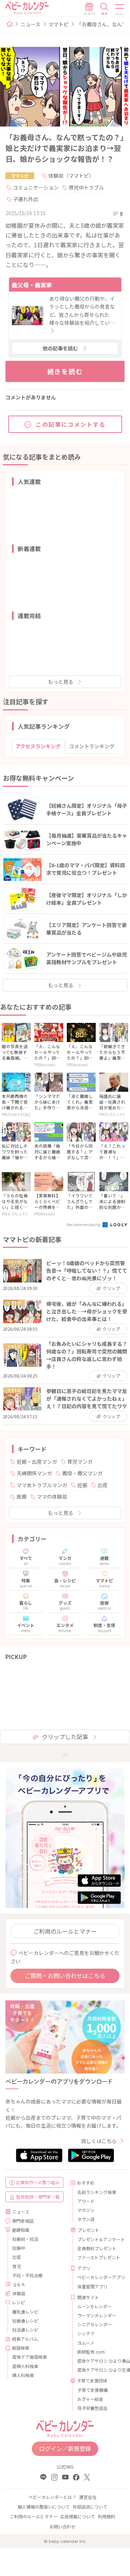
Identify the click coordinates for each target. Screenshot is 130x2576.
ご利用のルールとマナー (65, 1931)
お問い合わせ (62, 2526)
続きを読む (65, 371)
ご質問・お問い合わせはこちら (65, 1976)
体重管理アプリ (92, 2286)
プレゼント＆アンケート (98, 2239)
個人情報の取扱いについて (44, 2507)
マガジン (86, 2210)
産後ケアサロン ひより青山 (98, 2361)
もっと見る (61, 682)
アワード (86, 2201)
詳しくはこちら (99, 2141)
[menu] (120, 9)
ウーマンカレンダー (97, 2315)
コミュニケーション (36, 187)
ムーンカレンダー (94, 2306)
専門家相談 (23, 2221)
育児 (17, 2266)
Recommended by (84, 1224)
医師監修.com (91, 2352)
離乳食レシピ (25, 2312)
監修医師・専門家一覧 (38, 2197)
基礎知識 (21, 2230)
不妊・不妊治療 (27, 2275)
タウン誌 (86, 2219)
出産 (103, 1485)
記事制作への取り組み (38, 2182)
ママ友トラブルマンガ (42, 1485)
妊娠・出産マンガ (37, 1462)
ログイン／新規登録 (65, 2448)
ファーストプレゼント (98, 2257)
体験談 (19, 2293)
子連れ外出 (26, 199)
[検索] (104, 9)
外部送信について (90, 2507)
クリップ (111, 1288)
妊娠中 (19, 2248)
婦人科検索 (23, 2375)
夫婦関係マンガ (34, 1473)
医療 (22, 1497)
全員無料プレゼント (97, 2248)
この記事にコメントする (71, 424)
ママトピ (58, 24)
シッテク (86, 2333)
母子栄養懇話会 (92, 2408)
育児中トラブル (86, 187)
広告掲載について (78, 2516)
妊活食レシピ (25, 2330)
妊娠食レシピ (25, 2321)
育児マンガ (80, 1462)
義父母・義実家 (32, 285)
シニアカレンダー (95, 2324)
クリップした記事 (65, 1737)
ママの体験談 (52, 1497)
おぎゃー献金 (90, 2399)
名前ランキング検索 (97, 2192)
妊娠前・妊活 (25, 2239)
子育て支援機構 (92, 2390)
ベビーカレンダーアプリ (98, 2277)
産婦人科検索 (25, 2366)
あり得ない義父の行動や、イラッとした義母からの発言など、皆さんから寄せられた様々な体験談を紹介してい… (82, 311)
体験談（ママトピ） (71, 176)
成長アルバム (25, 2339)
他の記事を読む (60, 348)
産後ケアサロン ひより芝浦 (98, 2370)
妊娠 (82, 1485)
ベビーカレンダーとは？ (52, 2497)
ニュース (31, 24)
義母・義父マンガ (82, 1473)
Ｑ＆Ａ (19, 2284)
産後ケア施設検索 (30, 2357)
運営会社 (88, 2497)
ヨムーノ (86, 2343)
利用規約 (107, 2516)
